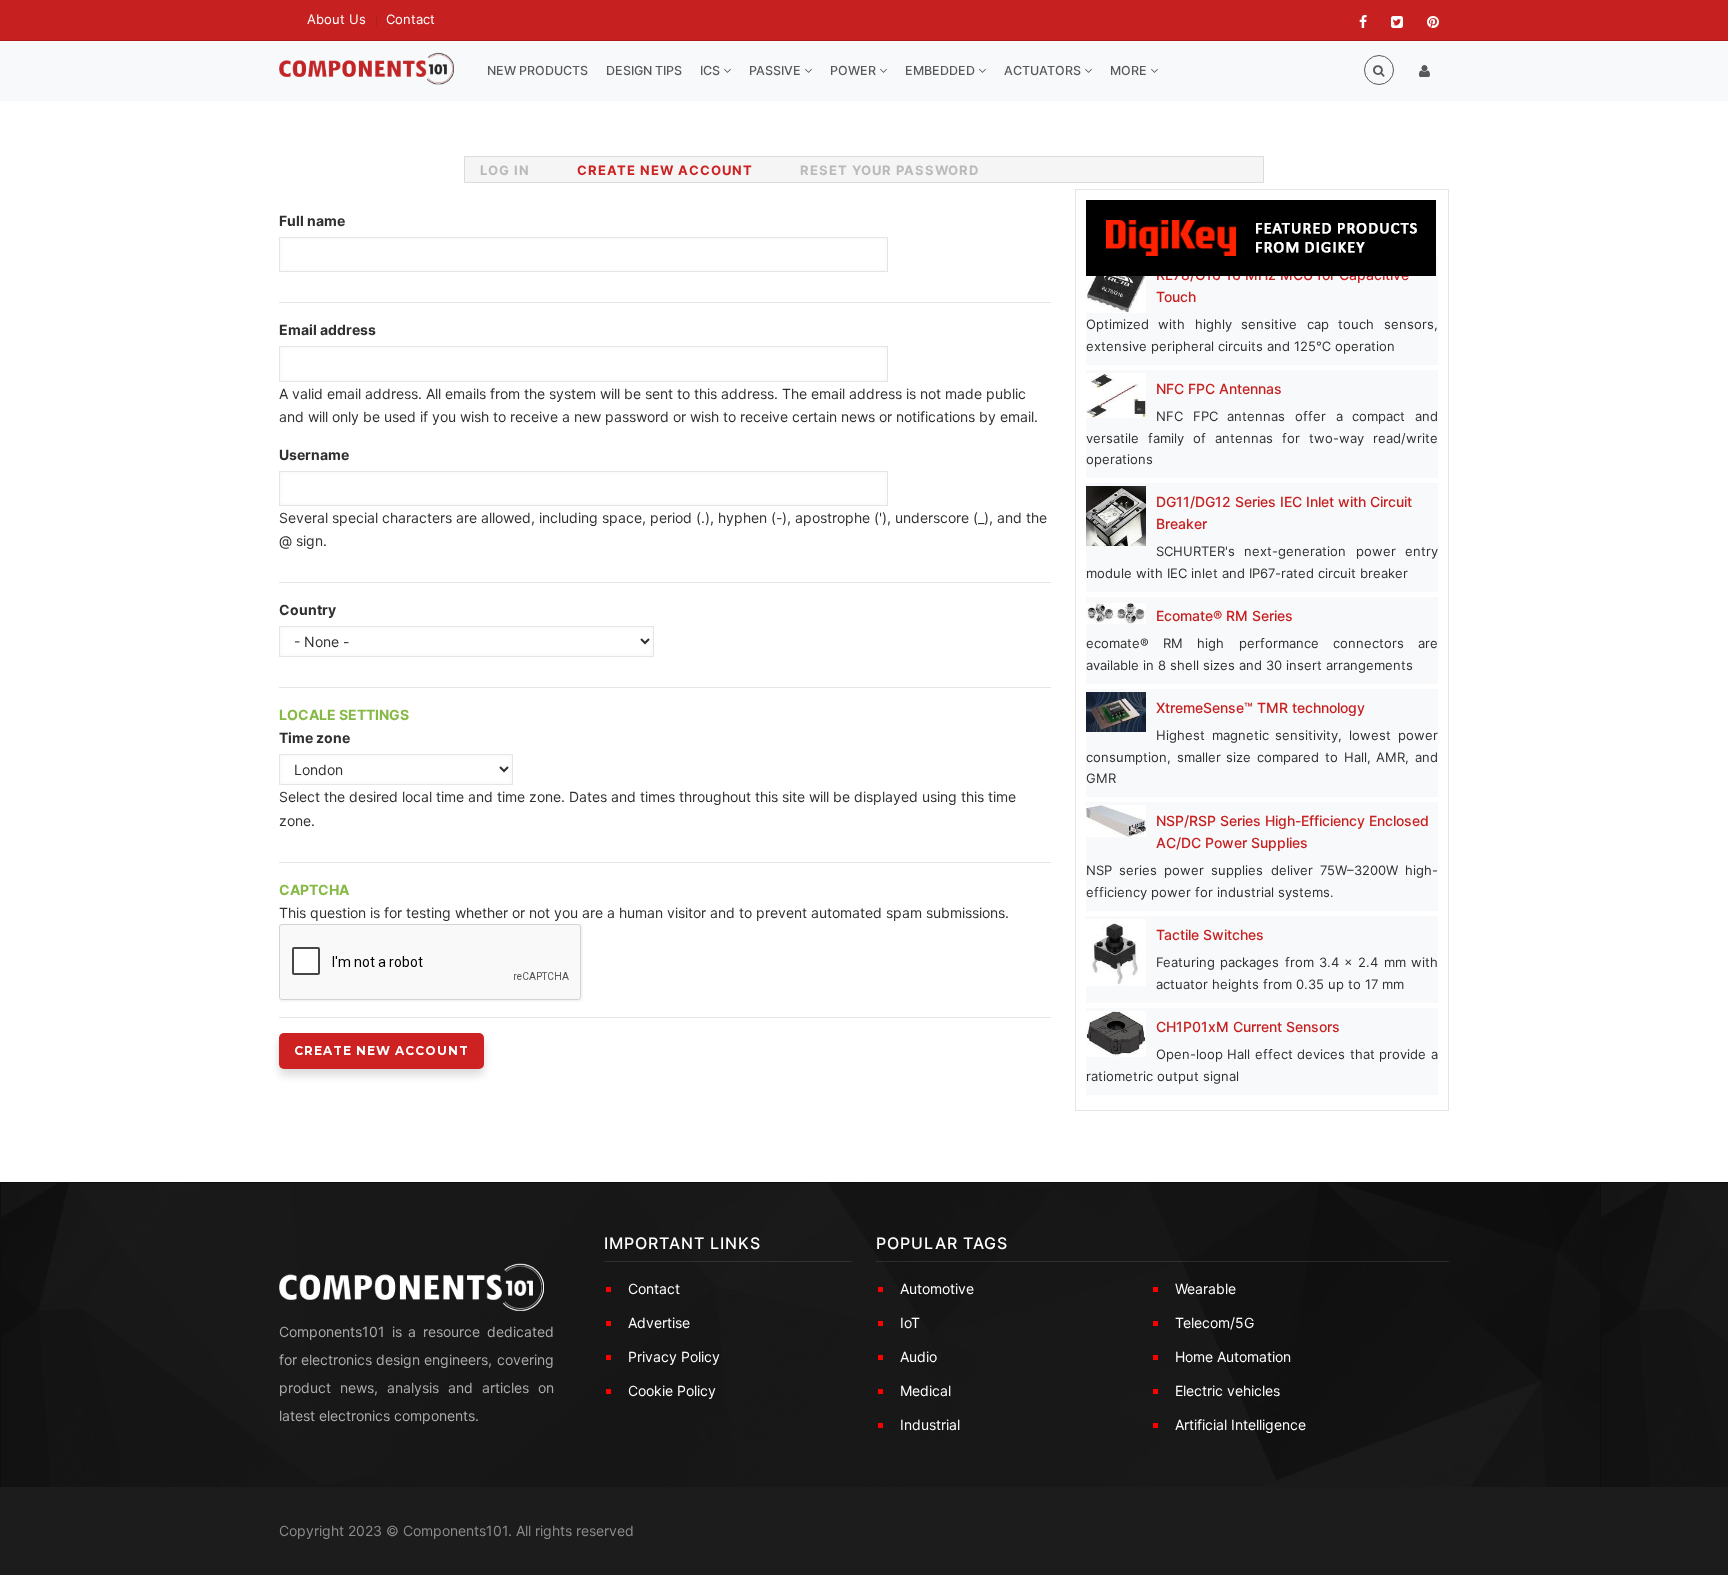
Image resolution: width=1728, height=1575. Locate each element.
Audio (918, 1356)
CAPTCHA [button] (314, 889)
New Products (537, 70)
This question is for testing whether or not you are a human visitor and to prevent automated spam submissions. (644, 901)
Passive (776, 70)
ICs (711, 70)
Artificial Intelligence (1240, 1424)
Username (314, 454)
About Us (336, 19)
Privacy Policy (674, 1356)
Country (307, 609)
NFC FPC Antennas (1219, 388)
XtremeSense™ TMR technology (1260, 707)
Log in (505, 170)
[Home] (366, 69)
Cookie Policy (672, 1390)
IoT (910, 1322)
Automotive (937, 1288)
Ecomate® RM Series (1224, 615)
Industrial (930, 1424)
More (1130, 70)
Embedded (941, 70)
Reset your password (889, 170)
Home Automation (1233, 1356)
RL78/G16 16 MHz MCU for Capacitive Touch (1282, 285)
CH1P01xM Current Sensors (1248, 1026)
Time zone (314, 737)
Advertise (659, 1322)
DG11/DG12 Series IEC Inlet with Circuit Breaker (1284, 512)
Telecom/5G (1214, 1322)
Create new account (672, 174)
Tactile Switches (1210, 934)
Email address (327, 329)
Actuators (1044, 70)
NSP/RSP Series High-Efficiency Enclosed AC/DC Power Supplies (1292, 831)
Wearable (1205, 1288)
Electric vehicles (1227, 1390)
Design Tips (644, 70)
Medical (925, 1390)
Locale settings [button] (344, 714)
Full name (312, 220)
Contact (410, 19)
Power (854, 70)
